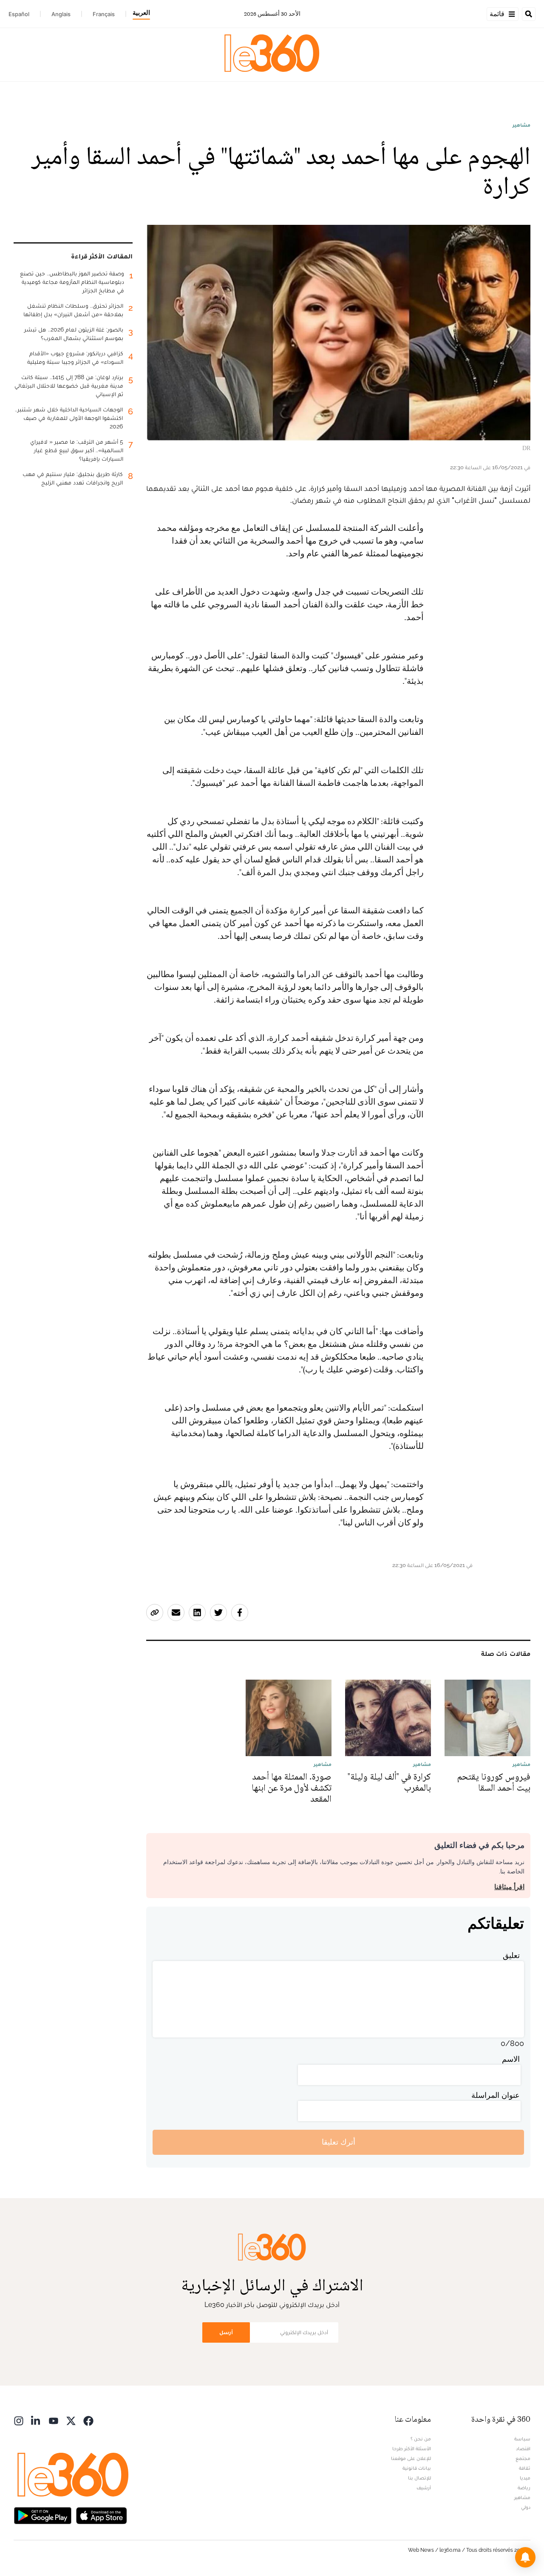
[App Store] (102, 2515)
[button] (525, 2557)
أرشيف (424, 2488)
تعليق (511, 1955)
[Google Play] (42, 2515)
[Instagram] (19, 2420)
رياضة (524, 2488)
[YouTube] (54, 2420)
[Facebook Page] (88, 2420)
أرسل (226, 2332)
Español (19, 14)
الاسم (511, 2059)
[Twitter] (71, 2420)
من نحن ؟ (421, 2439)
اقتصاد (523, 2448)
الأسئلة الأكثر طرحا (412, 2448)
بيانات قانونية (417, 2468)
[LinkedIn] (36, 2420)
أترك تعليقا (339, 2142)
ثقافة (525, 2468)
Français (104, 14)
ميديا (525, 2478)
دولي (526, 2507)
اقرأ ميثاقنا (509, 1887)
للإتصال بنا (419, 2478)
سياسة (522, 2439)
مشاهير (521, 125)
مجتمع (523, 2458)
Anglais (61, 14)
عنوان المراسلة (496, 2095)
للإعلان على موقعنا (411, 2458)
